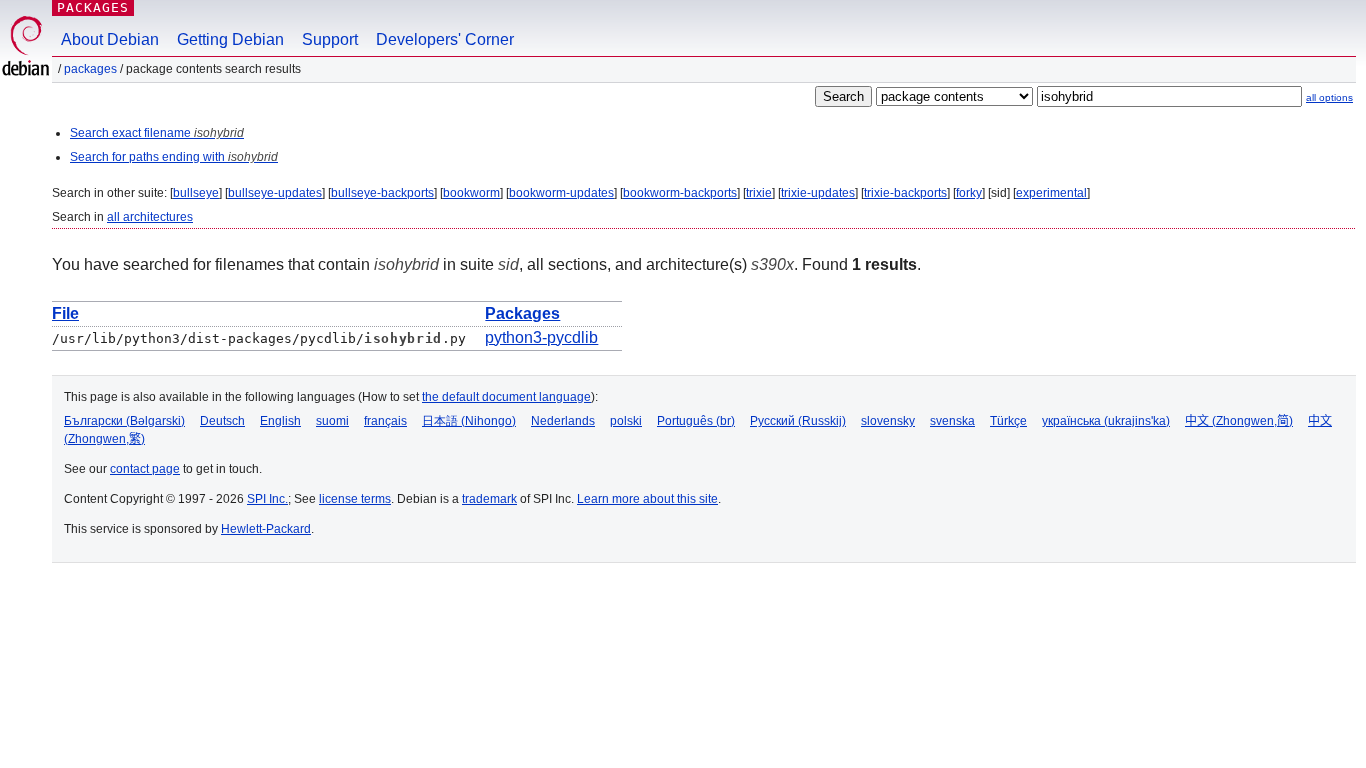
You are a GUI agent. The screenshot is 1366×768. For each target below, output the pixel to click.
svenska (952, 421)
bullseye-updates (275, 193)
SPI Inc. (267, 499)
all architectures (150, 217)
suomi (332, 421)
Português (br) (696, 421)
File (65, 313)
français (385, 421)
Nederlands (563, 421)
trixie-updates (818, 193)
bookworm (471, 193)
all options (1329, 97)
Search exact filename (157, 133)
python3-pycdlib (541, 337)
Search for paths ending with (174, 157)
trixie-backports (905, 193)
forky (969, 193)
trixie (759, 193)
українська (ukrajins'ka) (1106, 421)
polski (626, 421)
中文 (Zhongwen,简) (1239, 421)
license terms (355, 499)
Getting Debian (230, 39)
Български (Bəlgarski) (124, 421)
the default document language (506, 397)
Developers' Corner (445, 39)
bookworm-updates (561, 193)
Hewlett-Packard (266, 529)
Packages (93, 7)
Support (330, 39)
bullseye (196, 193)
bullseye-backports (382, 193)
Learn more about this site (647, 499)
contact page (145, 469)
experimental (1051, 193)
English (280, 421)
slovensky (888, 421)
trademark (489, 499)
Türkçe (1008, 421)
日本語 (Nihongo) (469, 421)
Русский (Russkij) (798, 421)
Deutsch (222, 421)
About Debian (110, 39)
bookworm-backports (680, 193)
